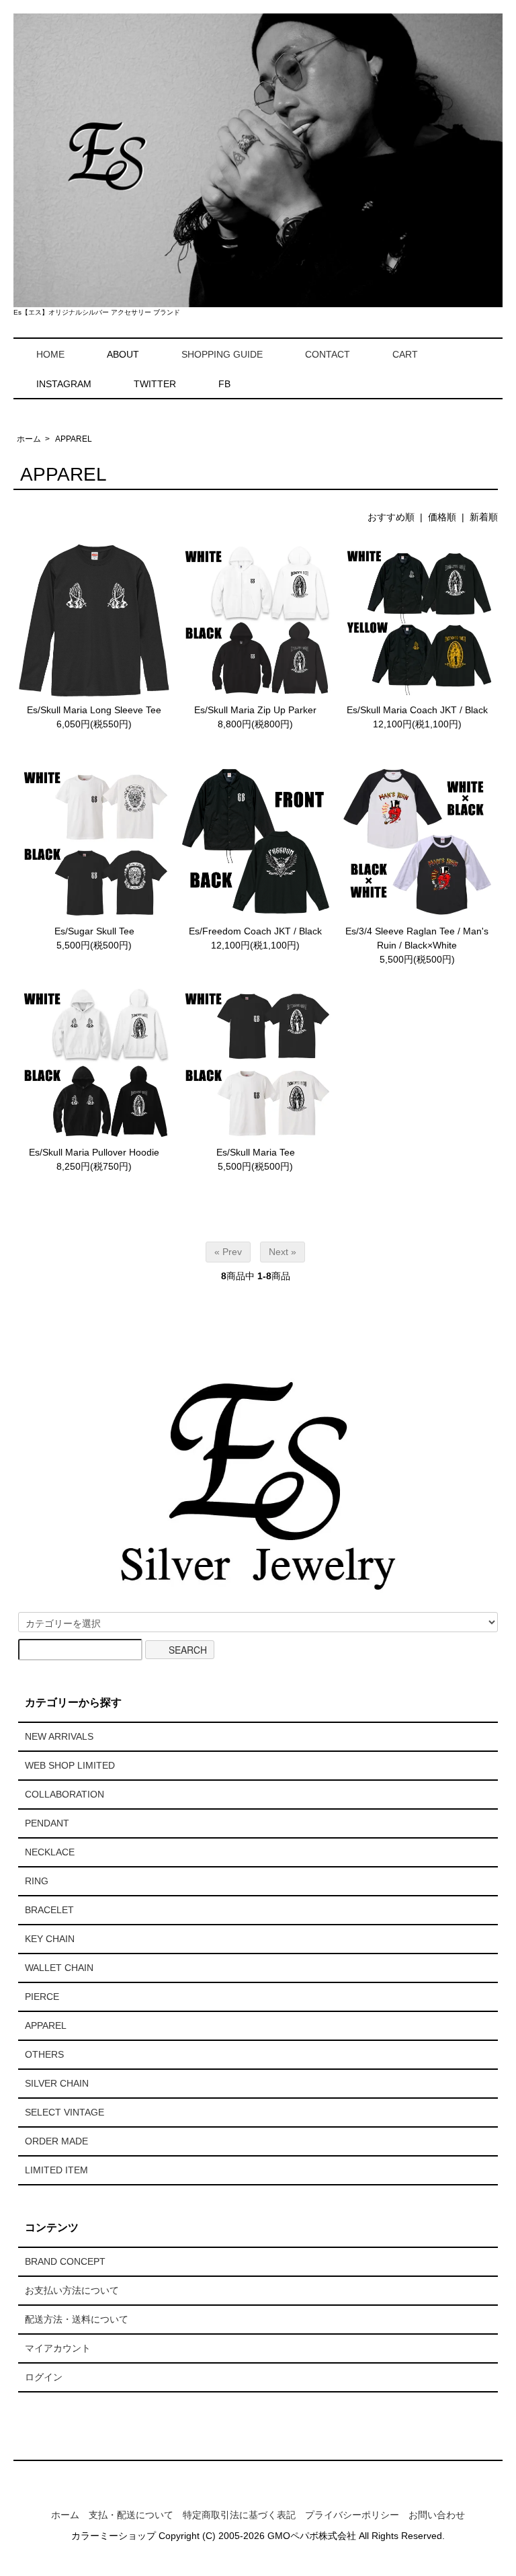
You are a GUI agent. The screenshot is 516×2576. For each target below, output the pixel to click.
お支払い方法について (72, 2290)
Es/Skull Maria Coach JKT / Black (417, 710)
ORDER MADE (56, 2141)
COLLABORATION (64, 1794)
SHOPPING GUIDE (222, 354)
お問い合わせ (437, 2515)
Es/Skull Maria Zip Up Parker (255, 710)
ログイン (44, 2377)
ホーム (29, 439)
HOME (50, 354)
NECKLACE (50, 1852)
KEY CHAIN (50, 1939)
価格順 (442, 517)
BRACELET (49, 1910)
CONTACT (328, 354)
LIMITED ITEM (56, 2170)
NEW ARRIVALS (59, 1736)
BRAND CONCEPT (65, 2261)
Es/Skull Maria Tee (256, 1152)
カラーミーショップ (114, 2536)
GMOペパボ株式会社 (312, 2536)
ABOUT (123, 354)
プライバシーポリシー (352, 2515)
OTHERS (44, 2054)
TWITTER (155, 384)
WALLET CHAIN (59, 1968)
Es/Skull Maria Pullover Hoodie (94, 1152)
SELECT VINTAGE (64, 2112)
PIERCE (42, 1997)
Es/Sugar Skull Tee (94, 931)
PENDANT (47, 1823)
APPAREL (74, 439)
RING (37, 1881)
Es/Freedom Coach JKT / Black (255, 931)
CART (405, 354)
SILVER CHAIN (57, 2083)
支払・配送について (131, 2515)
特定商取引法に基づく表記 (239, 2515)
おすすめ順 (391, 517)
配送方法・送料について (77, 2319)
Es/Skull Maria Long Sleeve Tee (94, 710)
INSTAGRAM (64, 384)
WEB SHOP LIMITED (70, 1765)
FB (224, 384)
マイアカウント (58, 2348)
